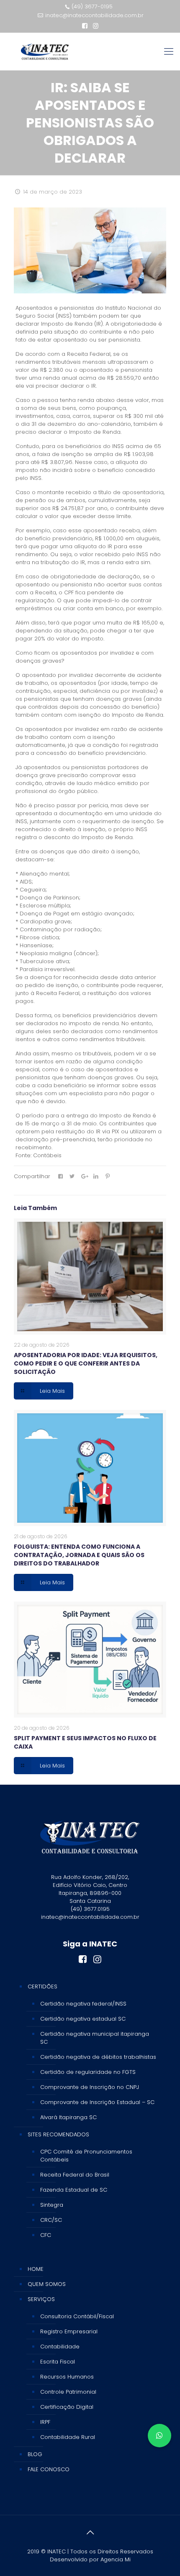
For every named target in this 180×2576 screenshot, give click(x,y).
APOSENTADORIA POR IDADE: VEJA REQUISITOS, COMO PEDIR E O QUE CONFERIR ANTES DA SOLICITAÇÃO (86, 1363)
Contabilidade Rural (68, 2437)
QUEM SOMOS (47, 2284)
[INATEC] (45, 52)
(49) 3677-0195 (92, 6)
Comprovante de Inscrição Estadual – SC (97, 2102)
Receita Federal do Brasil (75, 2175)
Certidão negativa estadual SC (83, 2019)
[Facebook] (85, 26)
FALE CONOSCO (49, 2469)
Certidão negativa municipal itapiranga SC (95, 2038)
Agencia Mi (116, 2559)
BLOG (35, 2454)
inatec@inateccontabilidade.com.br (94, 15)
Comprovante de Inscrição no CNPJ (90, 2087)
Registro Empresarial (69, 2331)
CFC (46, 2235)
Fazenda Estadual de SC (74, 2190)
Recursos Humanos (67, 2377)
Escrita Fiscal (58, 2362)
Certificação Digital (67, 2407)
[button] (159, 2436)
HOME (36, 2269)
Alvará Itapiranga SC (68, 2117)
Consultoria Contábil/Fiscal (77, 2316)
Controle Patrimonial (68, 2392)
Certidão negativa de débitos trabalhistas (98, 2057)
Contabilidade (60, 2347)
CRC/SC (51, 2220)
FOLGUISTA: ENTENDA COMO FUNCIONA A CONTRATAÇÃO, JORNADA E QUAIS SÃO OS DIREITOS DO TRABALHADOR (79, 1555)
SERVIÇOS (41, 2299)
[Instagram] (96, 26)
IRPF (45, 2422)
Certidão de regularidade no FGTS (88, 2072)
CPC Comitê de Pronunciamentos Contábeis (86, 2156)
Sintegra (52, 2205)
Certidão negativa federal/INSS (83, 2004)
